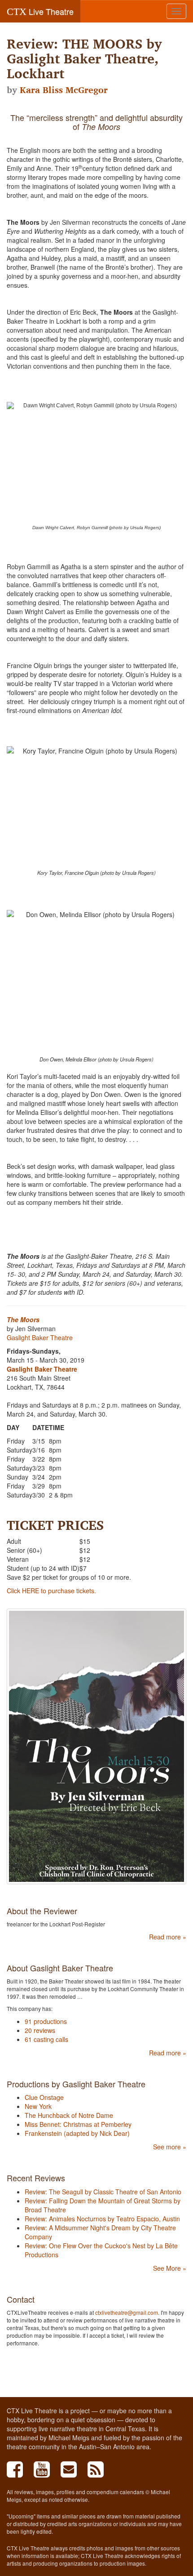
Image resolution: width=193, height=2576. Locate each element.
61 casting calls (46, 2039)
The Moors (23, 1319)
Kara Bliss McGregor (64, 90)
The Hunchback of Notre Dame (69, 2115)
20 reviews (40, 2030)
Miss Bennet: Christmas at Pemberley (78, 2124)
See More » (170, 2268)
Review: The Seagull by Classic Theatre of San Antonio (103, 2192)
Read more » (168, 1937)
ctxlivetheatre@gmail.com (127, 2312)
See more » (170, 2147)
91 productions (46, 2021)
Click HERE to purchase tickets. (51, 1591)
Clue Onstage (44, 2097)
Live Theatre (40, 11)
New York (38, 2106)
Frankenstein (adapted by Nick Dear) (77, 2133)
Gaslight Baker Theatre (40, 1337)
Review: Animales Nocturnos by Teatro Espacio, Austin (102, 2219)
